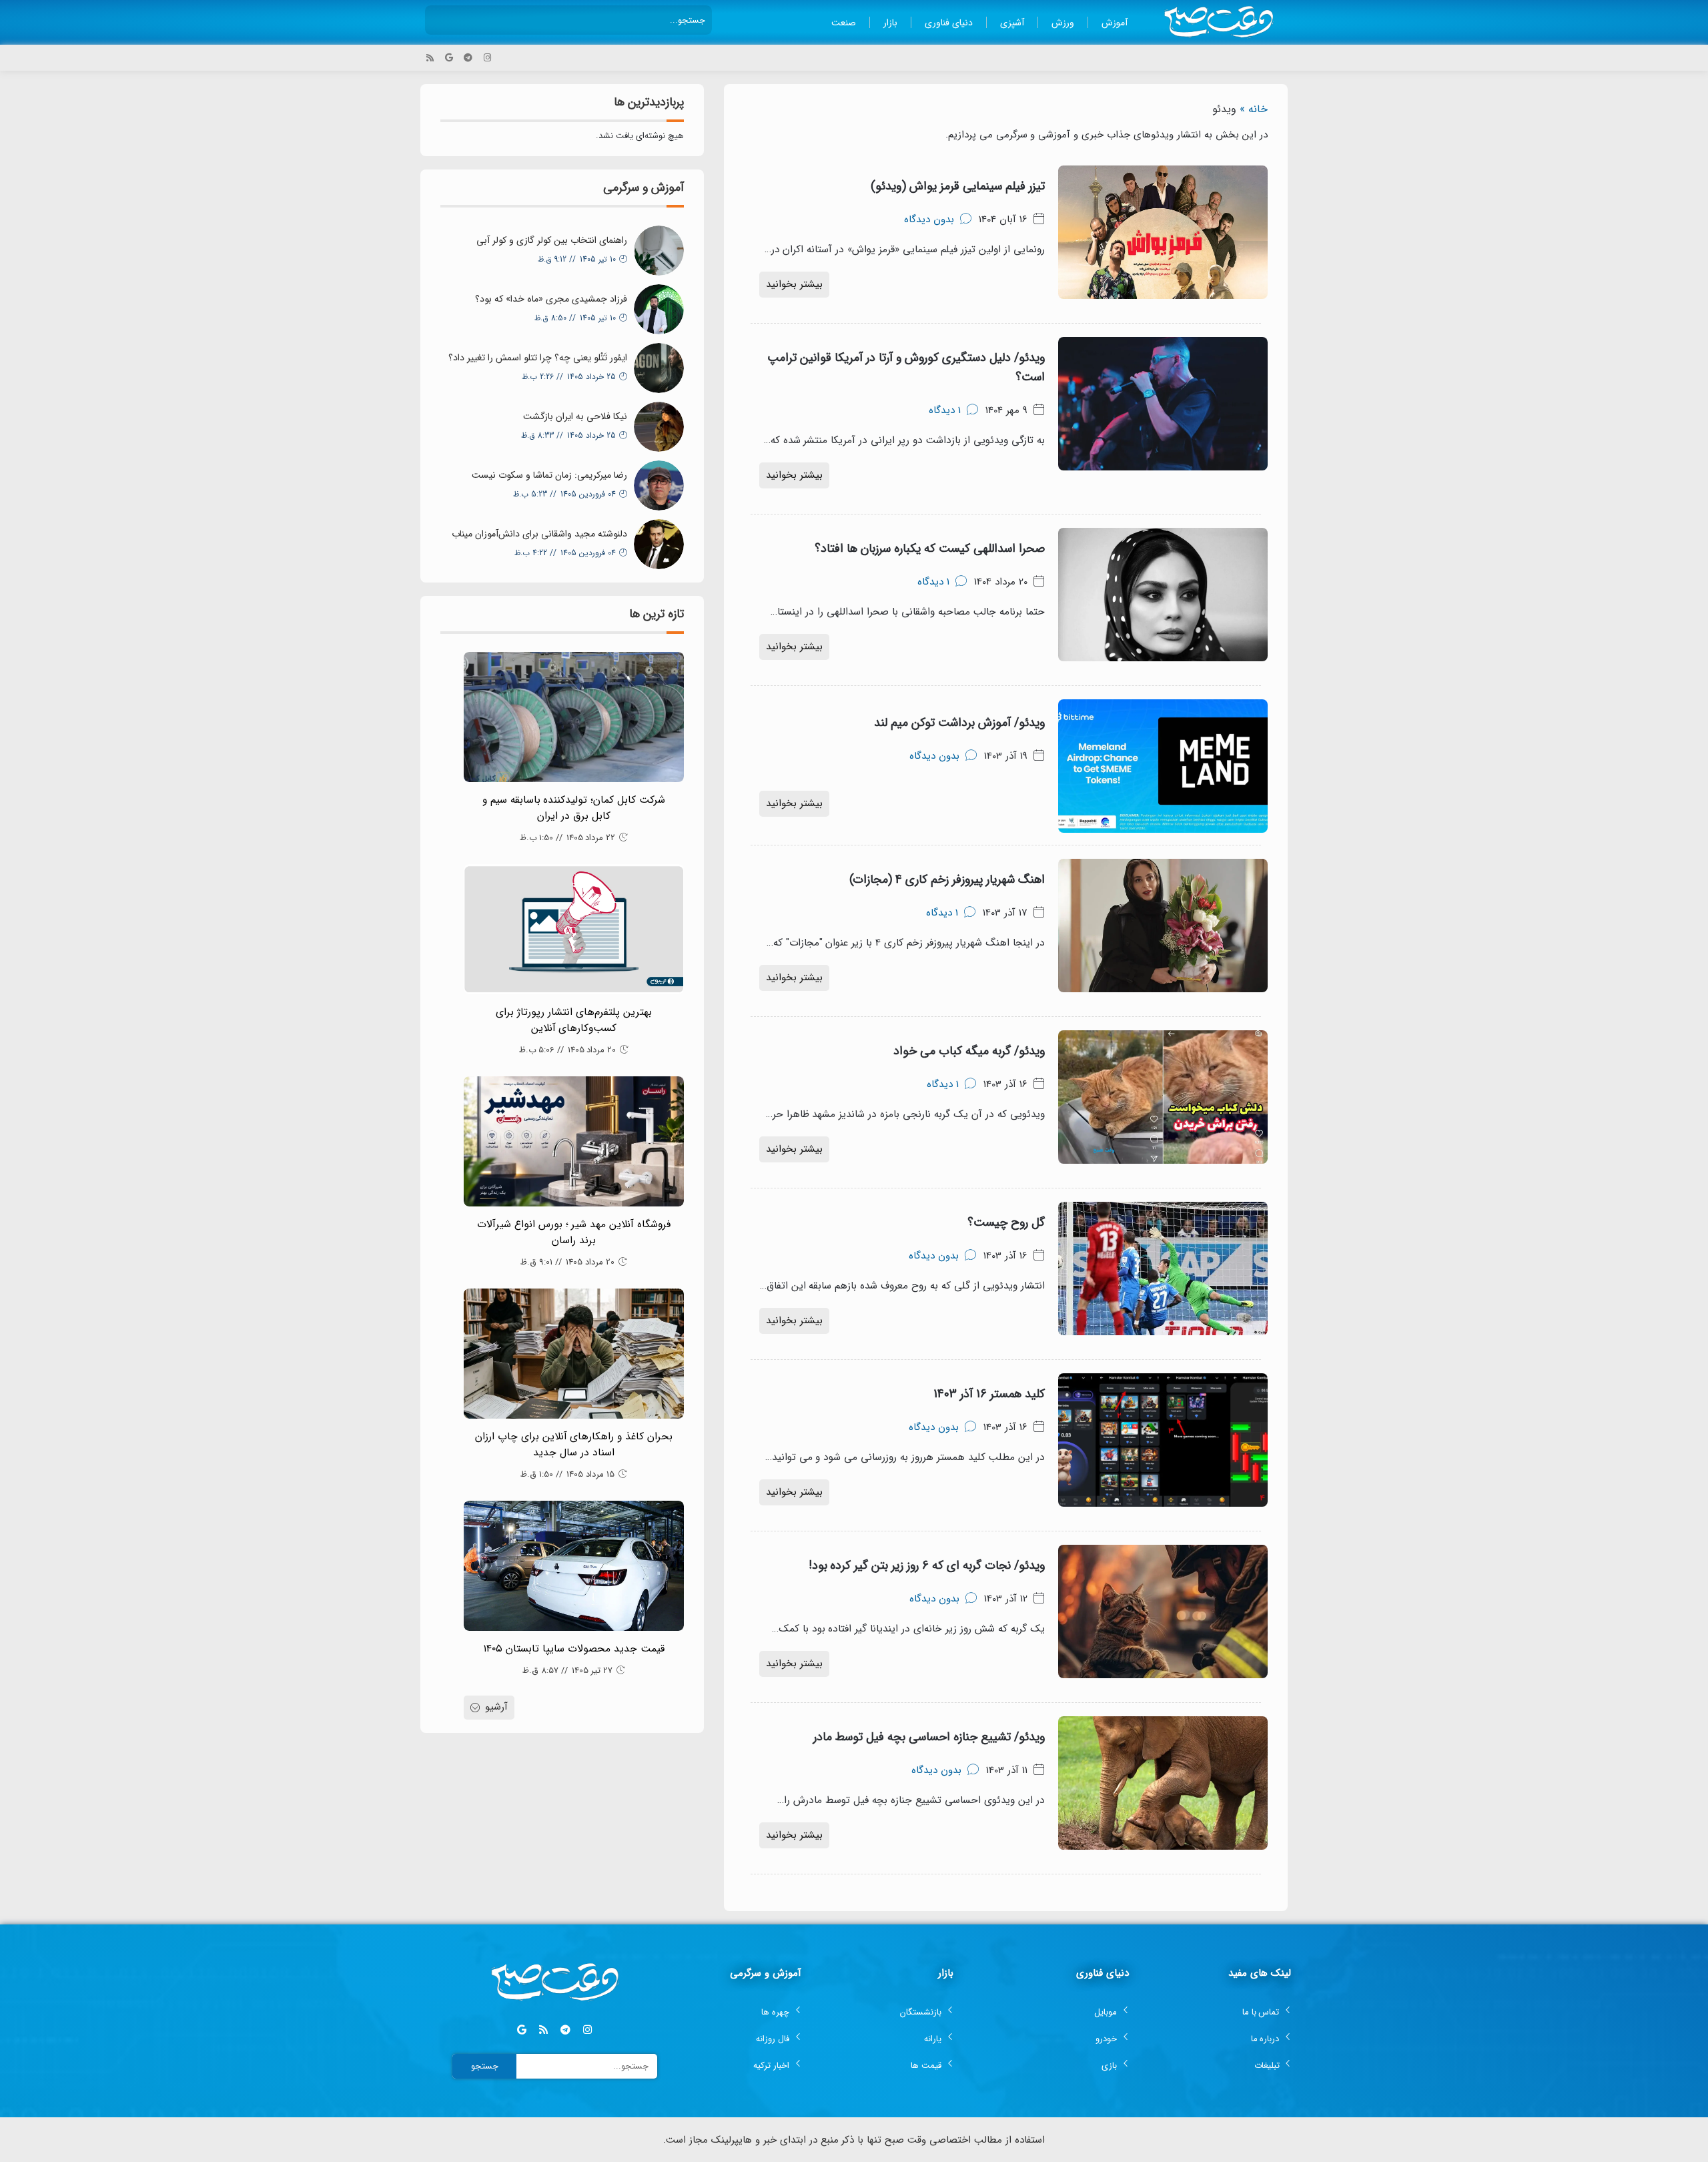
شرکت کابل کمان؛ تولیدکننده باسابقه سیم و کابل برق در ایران (574, 808)
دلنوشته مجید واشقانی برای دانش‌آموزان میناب (539, 534)
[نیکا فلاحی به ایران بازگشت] (659, 427)
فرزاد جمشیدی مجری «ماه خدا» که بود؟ (551, 299)
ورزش (1063, 23)
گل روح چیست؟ (1006, 1222)
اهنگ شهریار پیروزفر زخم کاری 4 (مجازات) (947, 879)
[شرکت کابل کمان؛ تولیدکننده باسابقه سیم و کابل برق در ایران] (574, 717)
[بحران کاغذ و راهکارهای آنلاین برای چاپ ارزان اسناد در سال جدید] (574, 1354)
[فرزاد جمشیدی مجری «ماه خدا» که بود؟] (659, 309)
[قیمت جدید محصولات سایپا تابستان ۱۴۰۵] (574, 1566)
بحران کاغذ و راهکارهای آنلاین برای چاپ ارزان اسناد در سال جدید (574, 1445)
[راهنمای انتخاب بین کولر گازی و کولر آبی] (659, 251)
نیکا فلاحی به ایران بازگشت (575, 416)
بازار (890, 23)
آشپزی (1012, 23)
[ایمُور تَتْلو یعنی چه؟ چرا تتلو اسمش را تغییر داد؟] (659, 368)
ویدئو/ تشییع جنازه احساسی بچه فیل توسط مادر (929, 1737)
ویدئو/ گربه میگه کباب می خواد (969, 1051)
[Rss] (430, 58)
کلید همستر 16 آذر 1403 (989, 1394)
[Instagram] (487, 58)
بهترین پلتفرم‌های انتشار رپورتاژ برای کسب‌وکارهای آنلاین (574, 1020)
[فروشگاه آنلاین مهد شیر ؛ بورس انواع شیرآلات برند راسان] (574, 1141)
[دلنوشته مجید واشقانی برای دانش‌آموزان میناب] (659, 544)
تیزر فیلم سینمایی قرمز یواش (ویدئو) (958, 186)
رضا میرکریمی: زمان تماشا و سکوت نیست (549, 475)
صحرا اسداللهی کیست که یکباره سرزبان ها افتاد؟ (930, 549)
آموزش (1115, 23)
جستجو (485, 2066)
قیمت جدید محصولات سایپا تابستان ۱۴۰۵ (574, 1649)
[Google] (449, 58)
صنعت (844, 23)
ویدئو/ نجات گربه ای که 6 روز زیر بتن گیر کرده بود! (927, 1565)
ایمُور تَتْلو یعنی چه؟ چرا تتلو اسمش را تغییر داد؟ (538, 358)
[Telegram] (468, 58)
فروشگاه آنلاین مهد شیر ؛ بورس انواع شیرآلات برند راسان (574, 1232)
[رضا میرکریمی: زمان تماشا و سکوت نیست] (659, 485)
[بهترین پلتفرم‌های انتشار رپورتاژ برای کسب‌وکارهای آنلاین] (574, 929)
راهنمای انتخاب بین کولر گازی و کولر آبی (552, 240)
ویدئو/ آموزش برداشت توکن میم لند (959, 723)
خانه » (1254, 109)
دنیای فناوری (949, 23)
